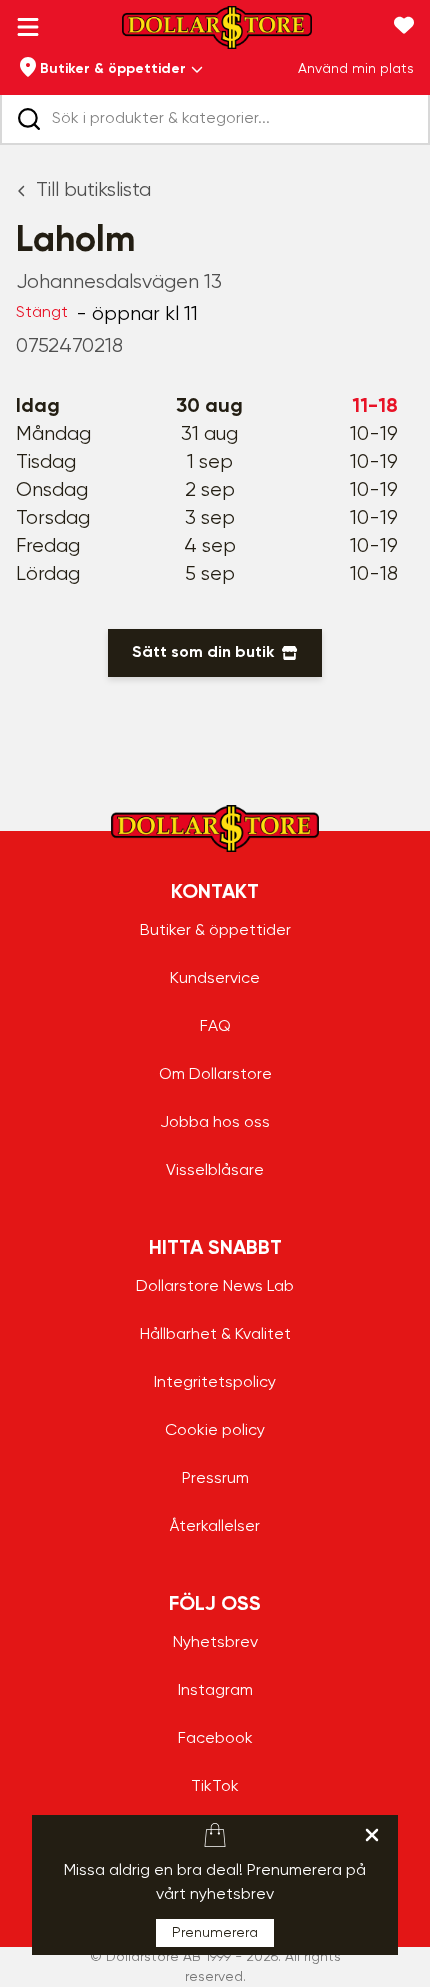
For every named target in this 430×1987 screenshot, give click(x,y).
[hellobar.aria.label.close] (372, 1835)
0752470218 (69, 346)
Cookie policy (215, 1431)
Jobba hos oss (215, 1123)
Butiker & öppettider (215, 931)
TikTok (215, 1787)
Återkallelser (215, 1527)
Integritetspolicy (215, 1383)
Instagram (215, 1691)
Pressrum (215, 1479)
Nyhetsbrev (215, 1643)
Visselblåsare (215, 1171)
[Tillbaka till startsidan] (217, 33)
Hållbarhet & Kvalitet (215, 1335)
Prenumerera (215, 1933)
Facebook (215, 1739)
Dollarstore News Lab (215, 1287)
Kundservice (215, 979)
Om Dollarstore (215, 1075)
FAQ (215, 1027)
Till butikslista (93, 190)
